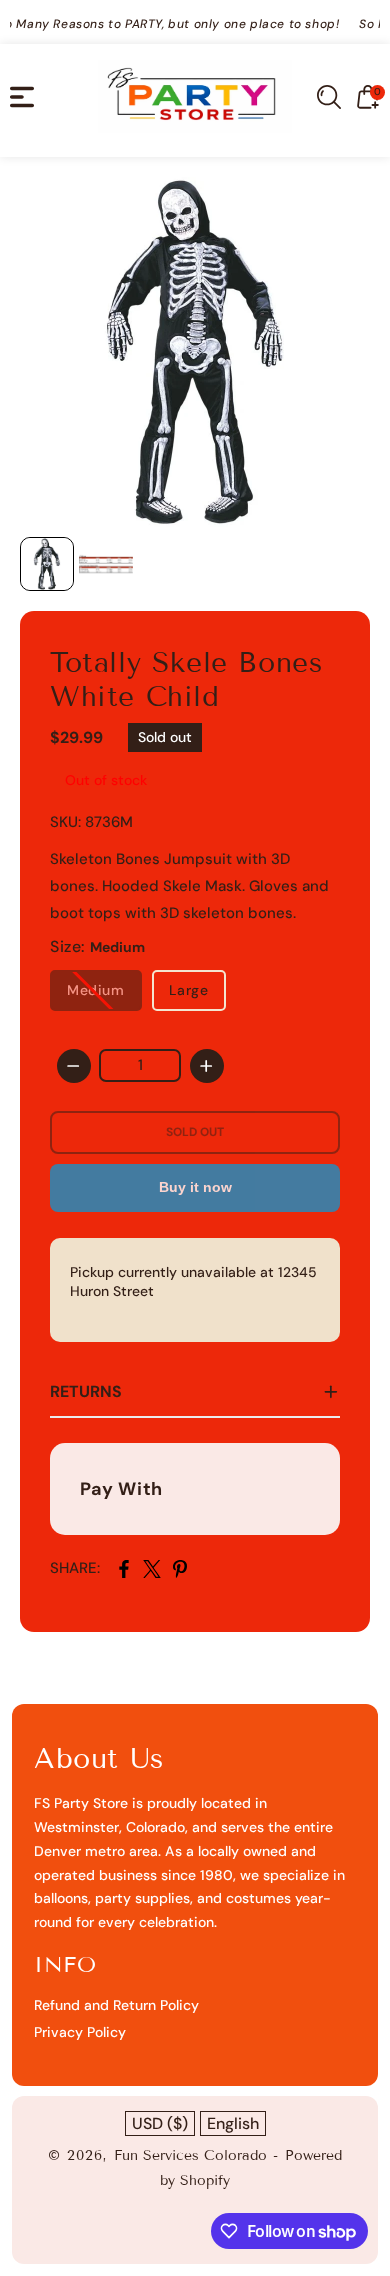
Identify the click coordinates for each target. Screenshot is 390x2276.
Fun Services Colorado (190, 2155)
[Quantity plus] (207, 1066)
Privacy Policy (80, 2032)
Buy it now (195, 1187)
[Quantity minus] (74, 1066)
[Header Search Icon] (329, 97)
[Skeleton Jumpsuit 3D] (195, 352)
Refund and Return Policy (116, 2005)
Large (189, 990)
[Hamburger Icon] (22, 97)
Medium (96, 990)
